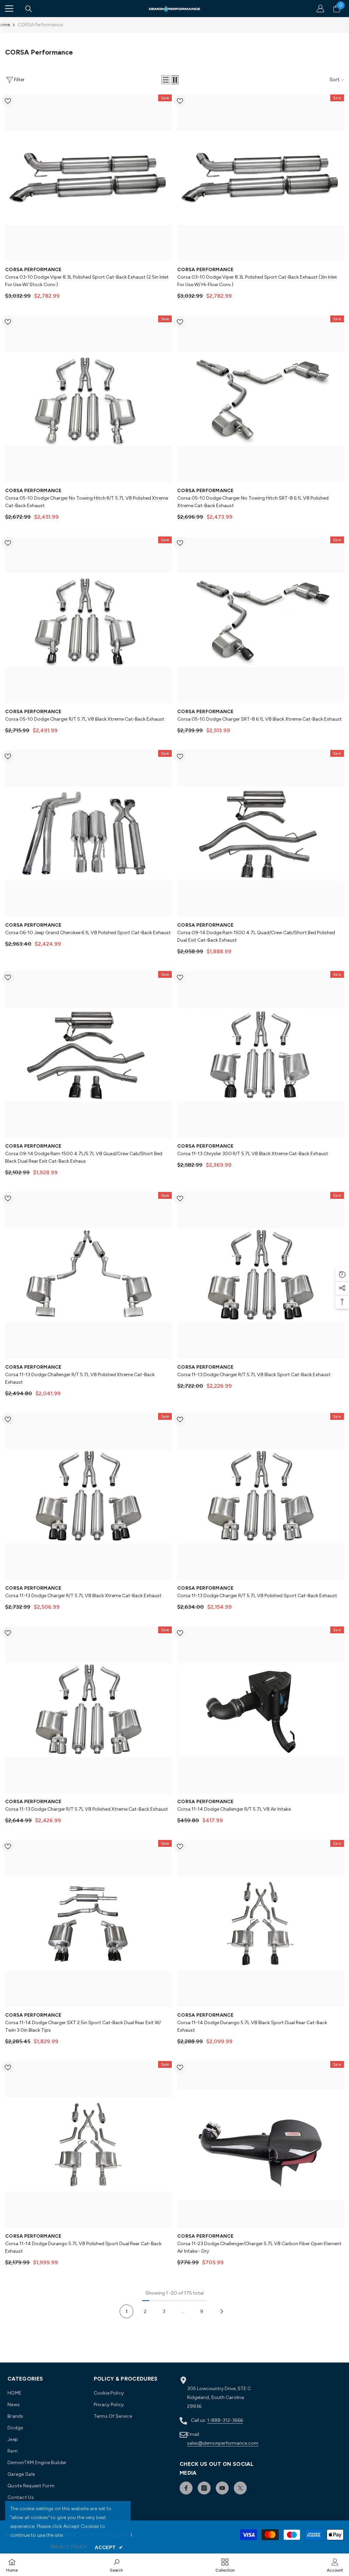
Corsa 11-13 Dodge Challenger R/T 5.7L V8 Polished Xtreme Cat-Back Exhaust (80, 1378)
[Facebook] (186, 2488)
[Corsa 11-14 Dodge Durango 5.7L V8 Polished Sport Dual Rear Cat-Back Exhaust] (88, 2144)
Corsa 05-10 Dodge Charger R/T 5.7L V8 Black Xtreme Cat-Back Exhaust (85, 719)
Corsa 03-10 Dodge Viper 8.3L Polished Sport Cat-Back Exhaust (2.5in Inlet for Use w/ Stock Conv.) (87, 281)
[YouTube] (222, 2488)
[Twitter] (240, 2488)
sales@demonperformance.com (223, 2443)
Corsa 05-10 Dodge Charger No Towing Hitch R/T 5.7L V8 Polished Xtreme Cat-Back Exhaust (87, 502)
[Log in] (320, 9)
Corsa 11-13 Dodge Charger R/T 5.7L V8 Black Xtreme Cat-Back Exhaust (83, 1596)
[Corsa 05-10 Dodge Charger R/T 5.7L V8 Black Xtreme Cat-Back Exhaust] (88, 620)
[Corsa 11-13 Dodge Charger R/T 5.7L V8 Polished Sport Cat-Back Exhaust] (261, 1496)
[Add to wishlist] (8, 101)
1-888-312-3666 (225, 2420)
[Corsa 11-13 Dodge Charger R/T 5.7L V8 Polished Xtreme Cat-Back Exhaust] (88, 1710)
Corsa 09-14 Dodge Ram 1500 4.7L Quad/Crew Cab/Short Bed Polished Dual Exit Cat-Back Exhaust (256, 936)
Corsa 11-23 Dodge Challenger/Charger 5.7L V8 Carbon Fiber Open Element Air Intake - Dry (259, 2247)
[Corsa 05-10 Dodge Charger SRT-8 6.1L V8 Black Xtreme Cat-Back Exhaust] (261, 620)
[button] (166, 80)
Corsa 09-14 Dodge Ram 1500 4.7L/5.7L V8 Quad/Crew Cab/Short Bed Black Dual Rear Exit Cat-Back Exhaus (84, 1157)
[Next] (222, 2312)
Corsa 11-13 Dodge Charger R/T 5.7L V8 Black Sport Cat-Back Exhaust (254, 1375)
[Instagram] (204, 2488)
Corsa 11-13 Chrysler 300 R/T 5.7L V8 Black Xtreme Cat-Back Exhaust (253, 1154)
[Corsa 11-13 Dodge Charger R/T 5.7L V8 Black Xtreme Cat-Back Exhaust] (88, 1496)
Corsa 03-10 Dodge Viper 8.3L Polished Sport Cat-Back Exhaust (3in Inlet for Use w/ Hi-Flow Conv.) (257, 281)
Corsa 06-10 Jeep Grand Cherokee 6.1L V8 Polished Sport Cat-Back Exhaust (88, 933)
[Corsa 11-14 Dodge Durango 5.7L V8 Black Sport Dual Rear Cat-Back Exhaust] (261, 1923)
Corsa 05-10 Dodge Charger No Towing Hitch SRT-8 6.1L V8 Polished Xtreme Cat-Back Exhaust (253, 502)
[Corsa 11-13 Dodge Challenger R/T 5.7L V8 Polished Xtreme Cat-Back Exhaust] (88, 1275)
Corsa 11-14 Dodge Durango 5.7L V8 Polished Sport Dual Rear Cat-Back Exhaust (83, 2247)
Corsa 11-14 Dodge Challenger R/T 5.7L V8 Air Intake (234, 1809)
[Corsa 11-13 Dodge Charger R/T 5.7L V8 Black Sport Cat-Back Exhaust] (261, 1275)
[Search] (29, 9)
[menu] (9, 9)
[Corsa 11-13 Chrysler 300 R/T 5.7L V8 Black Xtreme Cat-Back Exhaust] (261, 1054)
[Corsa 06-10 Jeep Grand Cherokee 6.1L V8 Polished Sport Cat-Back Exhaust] (88, 833)
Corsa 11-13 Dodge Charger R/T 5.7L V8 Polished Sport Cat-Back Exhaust (257, 1596)
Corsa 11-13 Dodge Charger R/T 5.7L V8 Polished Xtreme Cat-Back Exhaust (87, 1809)
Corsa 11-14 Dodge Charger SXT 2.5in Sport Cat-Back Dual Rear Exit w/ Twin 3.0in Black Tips (83, 2026)
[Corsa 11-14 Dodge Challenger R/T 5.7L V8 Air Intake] (261, 1710)
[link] (116, 2565)
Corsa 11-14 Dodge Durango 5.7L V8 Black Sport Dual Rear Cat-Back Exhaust (252, 2026)
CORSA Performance (40, 25)
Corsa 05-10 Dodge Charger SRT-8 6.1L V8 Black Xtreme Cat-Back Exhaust (260, 719)
